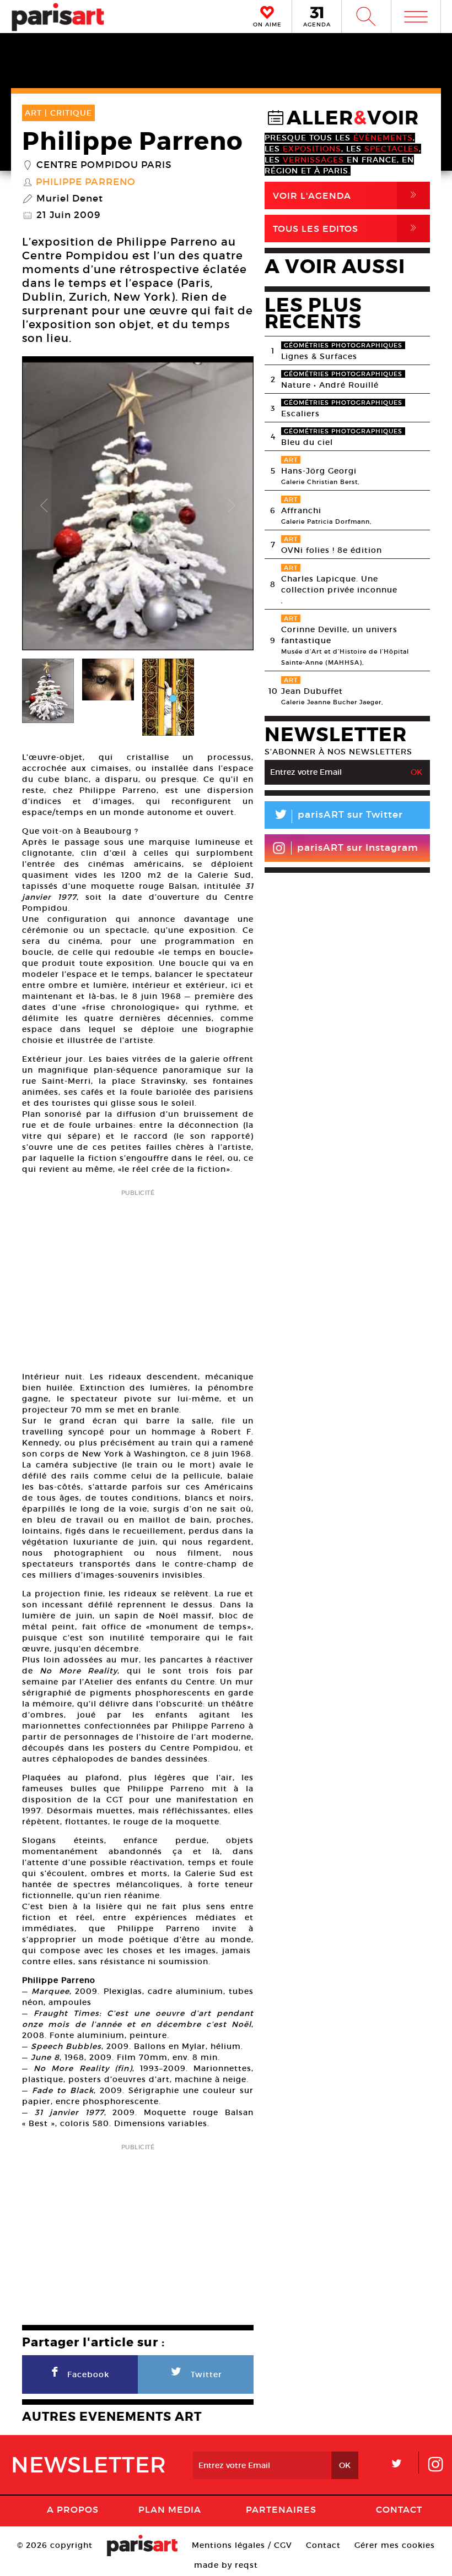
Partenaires (281, 2509)
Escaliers (300, 414)
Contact (399, 2509)
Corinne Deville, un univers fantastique (339, 635)
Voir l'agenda (347, 195)
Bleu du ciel (307, 442)
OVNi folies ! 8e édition (332, 550)
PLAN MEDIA (170, 2509)
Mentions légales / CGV (242, 2545)
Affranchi (301, 510)
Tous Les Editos (347, 228)
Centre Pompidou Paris (104, 165)
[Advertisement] (138, 1277)
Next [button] (232, 506)
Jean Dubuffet (312, 691)
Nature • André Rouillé (330, 385)
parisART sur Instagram (358, 848)
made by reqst (226, 2565)
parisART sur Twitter (338, 816)
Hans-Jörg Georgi (319, 471)
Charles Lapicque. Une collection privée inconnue (339, 584)
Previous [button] (44, 506)
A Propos (73, 2509)
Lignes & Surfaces (319, 356)
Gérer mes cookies (395, 2545)
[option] (138, 506)
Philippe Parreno (86, 182)
